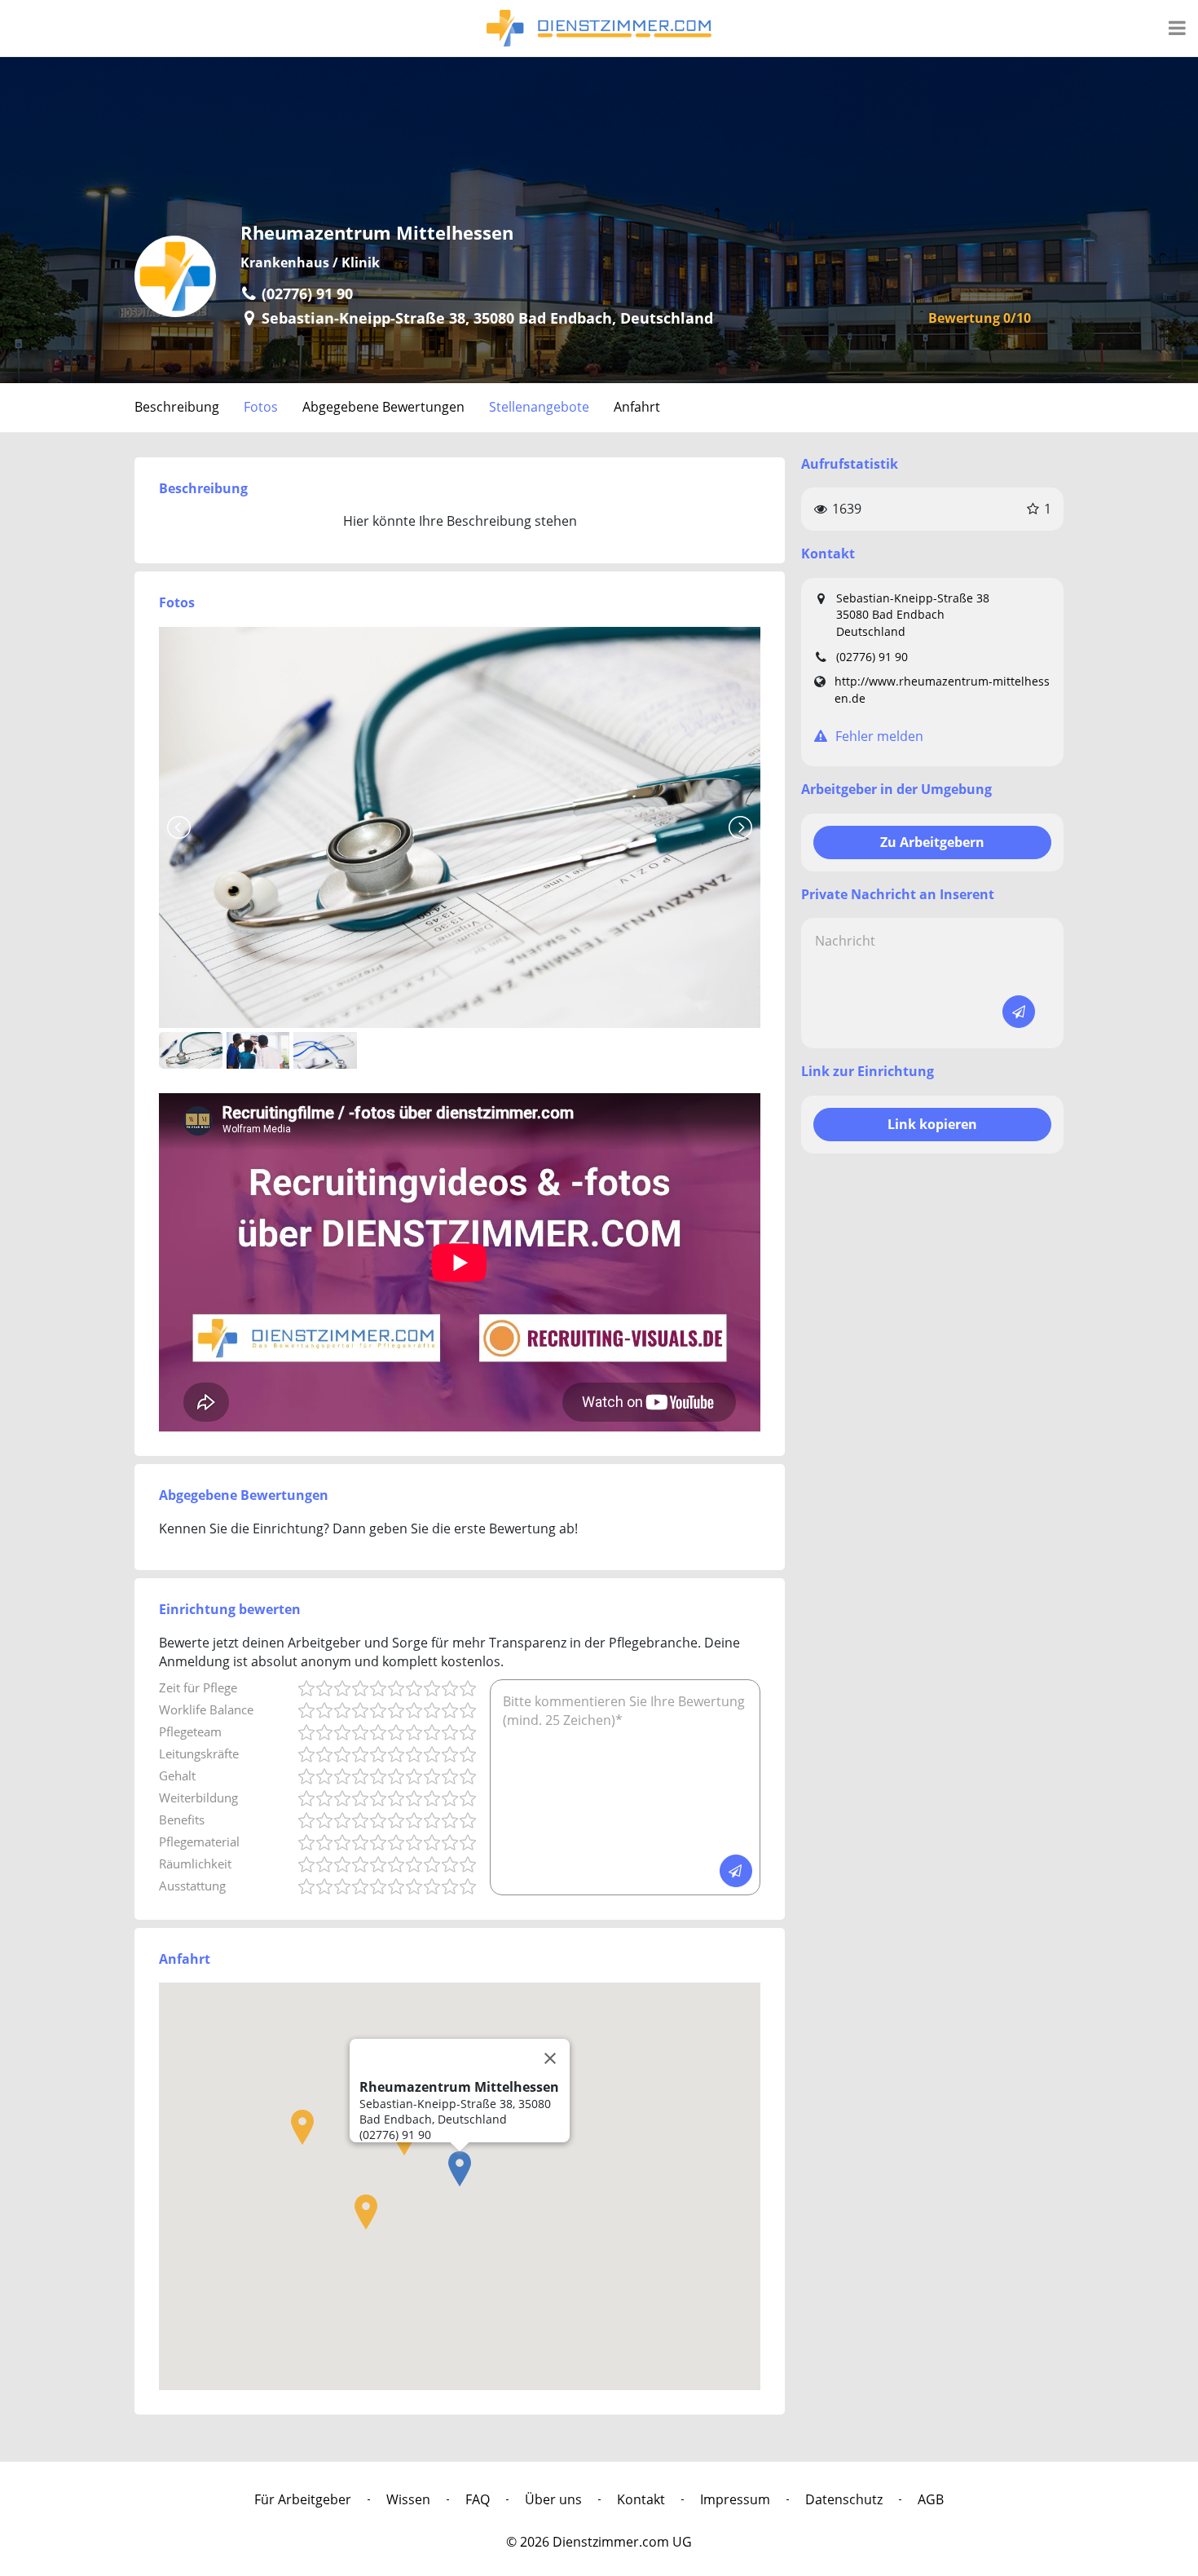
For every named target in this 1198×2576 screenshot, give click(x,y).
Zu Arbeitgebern (932, 842)
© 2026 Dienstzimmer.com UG (599, 2542)
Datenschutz (844, 2499)
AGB (931, 2499)
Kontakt (641, 2499)
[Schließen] (550, 2058)
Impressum (735, 2499)
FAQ (478, 2499)
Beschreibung (177, 407)
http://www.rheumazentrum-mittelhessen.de (942, 690)
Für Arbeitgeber (303, 2499)
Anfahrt (637, 407)
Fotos (261, 407)
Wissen (408, 2499)
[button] (460, 2169)
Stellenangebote (539, 407)
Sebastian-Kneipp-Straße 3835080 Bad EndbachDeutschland (913, 615)
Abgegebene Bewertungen (383, 407)
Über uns (553, 2499)
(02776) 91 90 (872, 657)
